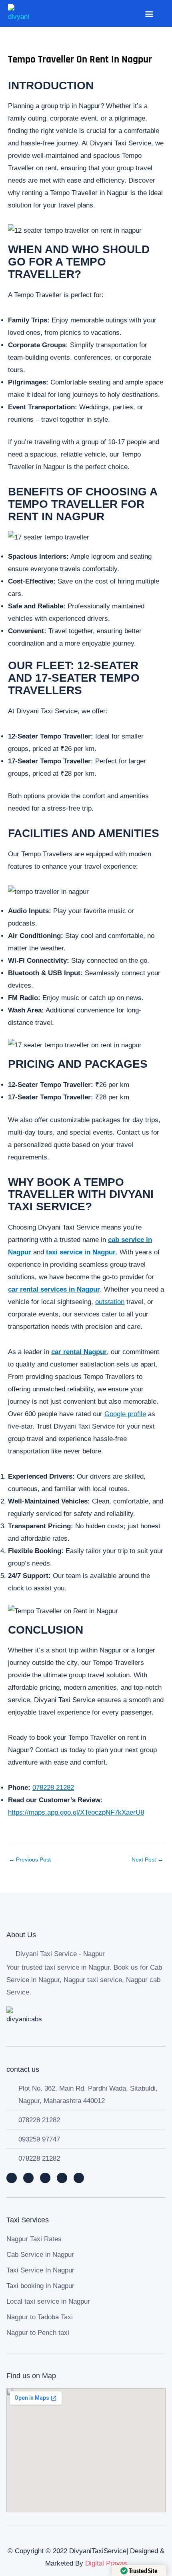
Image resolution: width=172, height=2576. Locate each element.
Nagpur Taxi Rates (34, 2239)
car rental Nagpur (79, 1352)
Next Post (147, 1860)
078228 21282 (53, 1788)
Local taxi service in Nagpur (48, 2301)
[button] (149, 13)
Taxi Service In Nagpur (40, 2270)
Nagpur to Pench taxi (38, 2333)
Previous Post (30, 1860)
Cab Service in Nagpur (40, 2255)
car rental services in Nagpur (54, 1289)
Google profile (125, 1414)
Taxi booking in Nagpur (40, 2286)
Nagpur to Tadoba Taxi (40, 2317)
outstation (110, 1302)
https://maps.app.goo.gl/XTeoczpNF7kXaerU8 (76, 1812)
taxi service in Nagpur (81, 1252)
